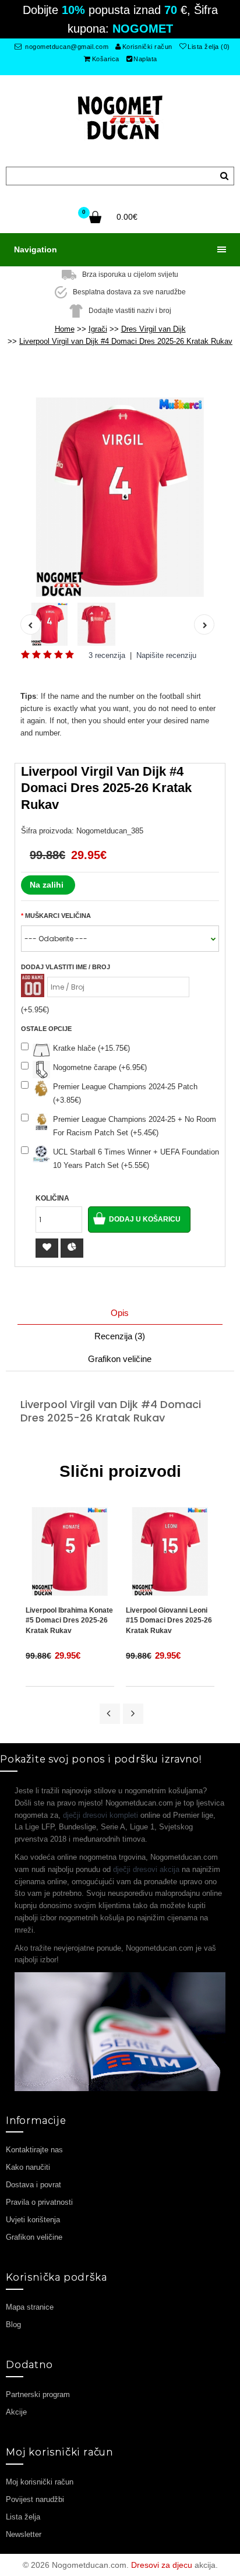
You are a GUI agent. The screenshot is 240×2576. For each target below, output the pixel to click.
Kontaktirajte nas (34, 2150)
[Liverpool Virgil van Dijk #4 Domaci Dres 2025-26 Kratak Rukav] (120, 497)
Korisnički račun (147, 47)
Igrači (98, 329)
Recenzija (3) (120, 1336)
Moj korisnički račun (40, 2482)
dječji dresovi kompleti (100, 1815)
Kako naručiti (28, 2167)
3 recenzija (107, 655)
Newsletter (24, 2534)
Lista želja (23, 2517)
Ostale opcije (46, 1029)
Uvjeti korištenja (33, 2220)
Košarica (106, 59)
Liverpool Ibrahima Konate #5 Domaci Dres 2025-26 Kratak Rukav (69, 1620)
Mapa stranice (30, 2307)
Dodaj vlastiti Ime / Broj (66, 967)
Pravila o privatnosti (39, 2202)
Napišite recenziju (166, 655)
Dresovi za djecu (162, 2565)
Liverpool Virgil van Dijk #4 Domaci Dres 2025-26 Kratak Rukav (126, 341)
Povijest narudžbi (35, 2499)
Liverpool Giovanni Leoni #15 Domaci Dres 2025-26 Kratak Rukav (169, 1620)
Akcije (16, 2412)
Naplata (145, 59)
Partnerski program (38, 2394)
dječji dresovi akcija (146, 1869)
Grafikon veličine (120, 1359)
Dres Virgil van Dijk (153, 329)
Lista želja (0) (209, 47)
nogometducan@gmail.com (66, 47)
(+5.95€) (35, 1010)
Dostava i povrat (33, 2185)
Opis (120, 1313)
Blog (13, 2325)
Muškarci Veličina (58, 916)
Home (65, 329)
